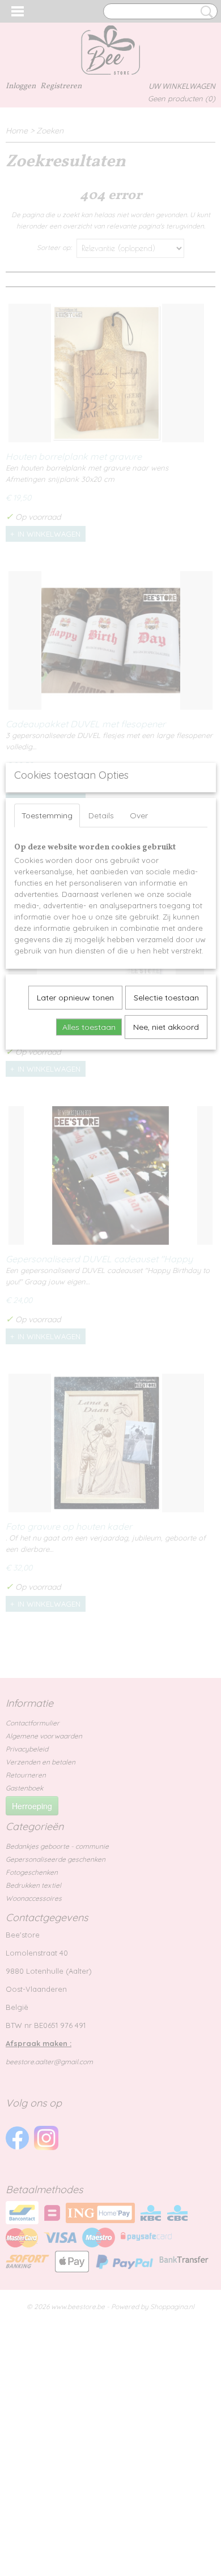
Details (101, 815)
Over (139, 815)
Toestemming (47, 815)
